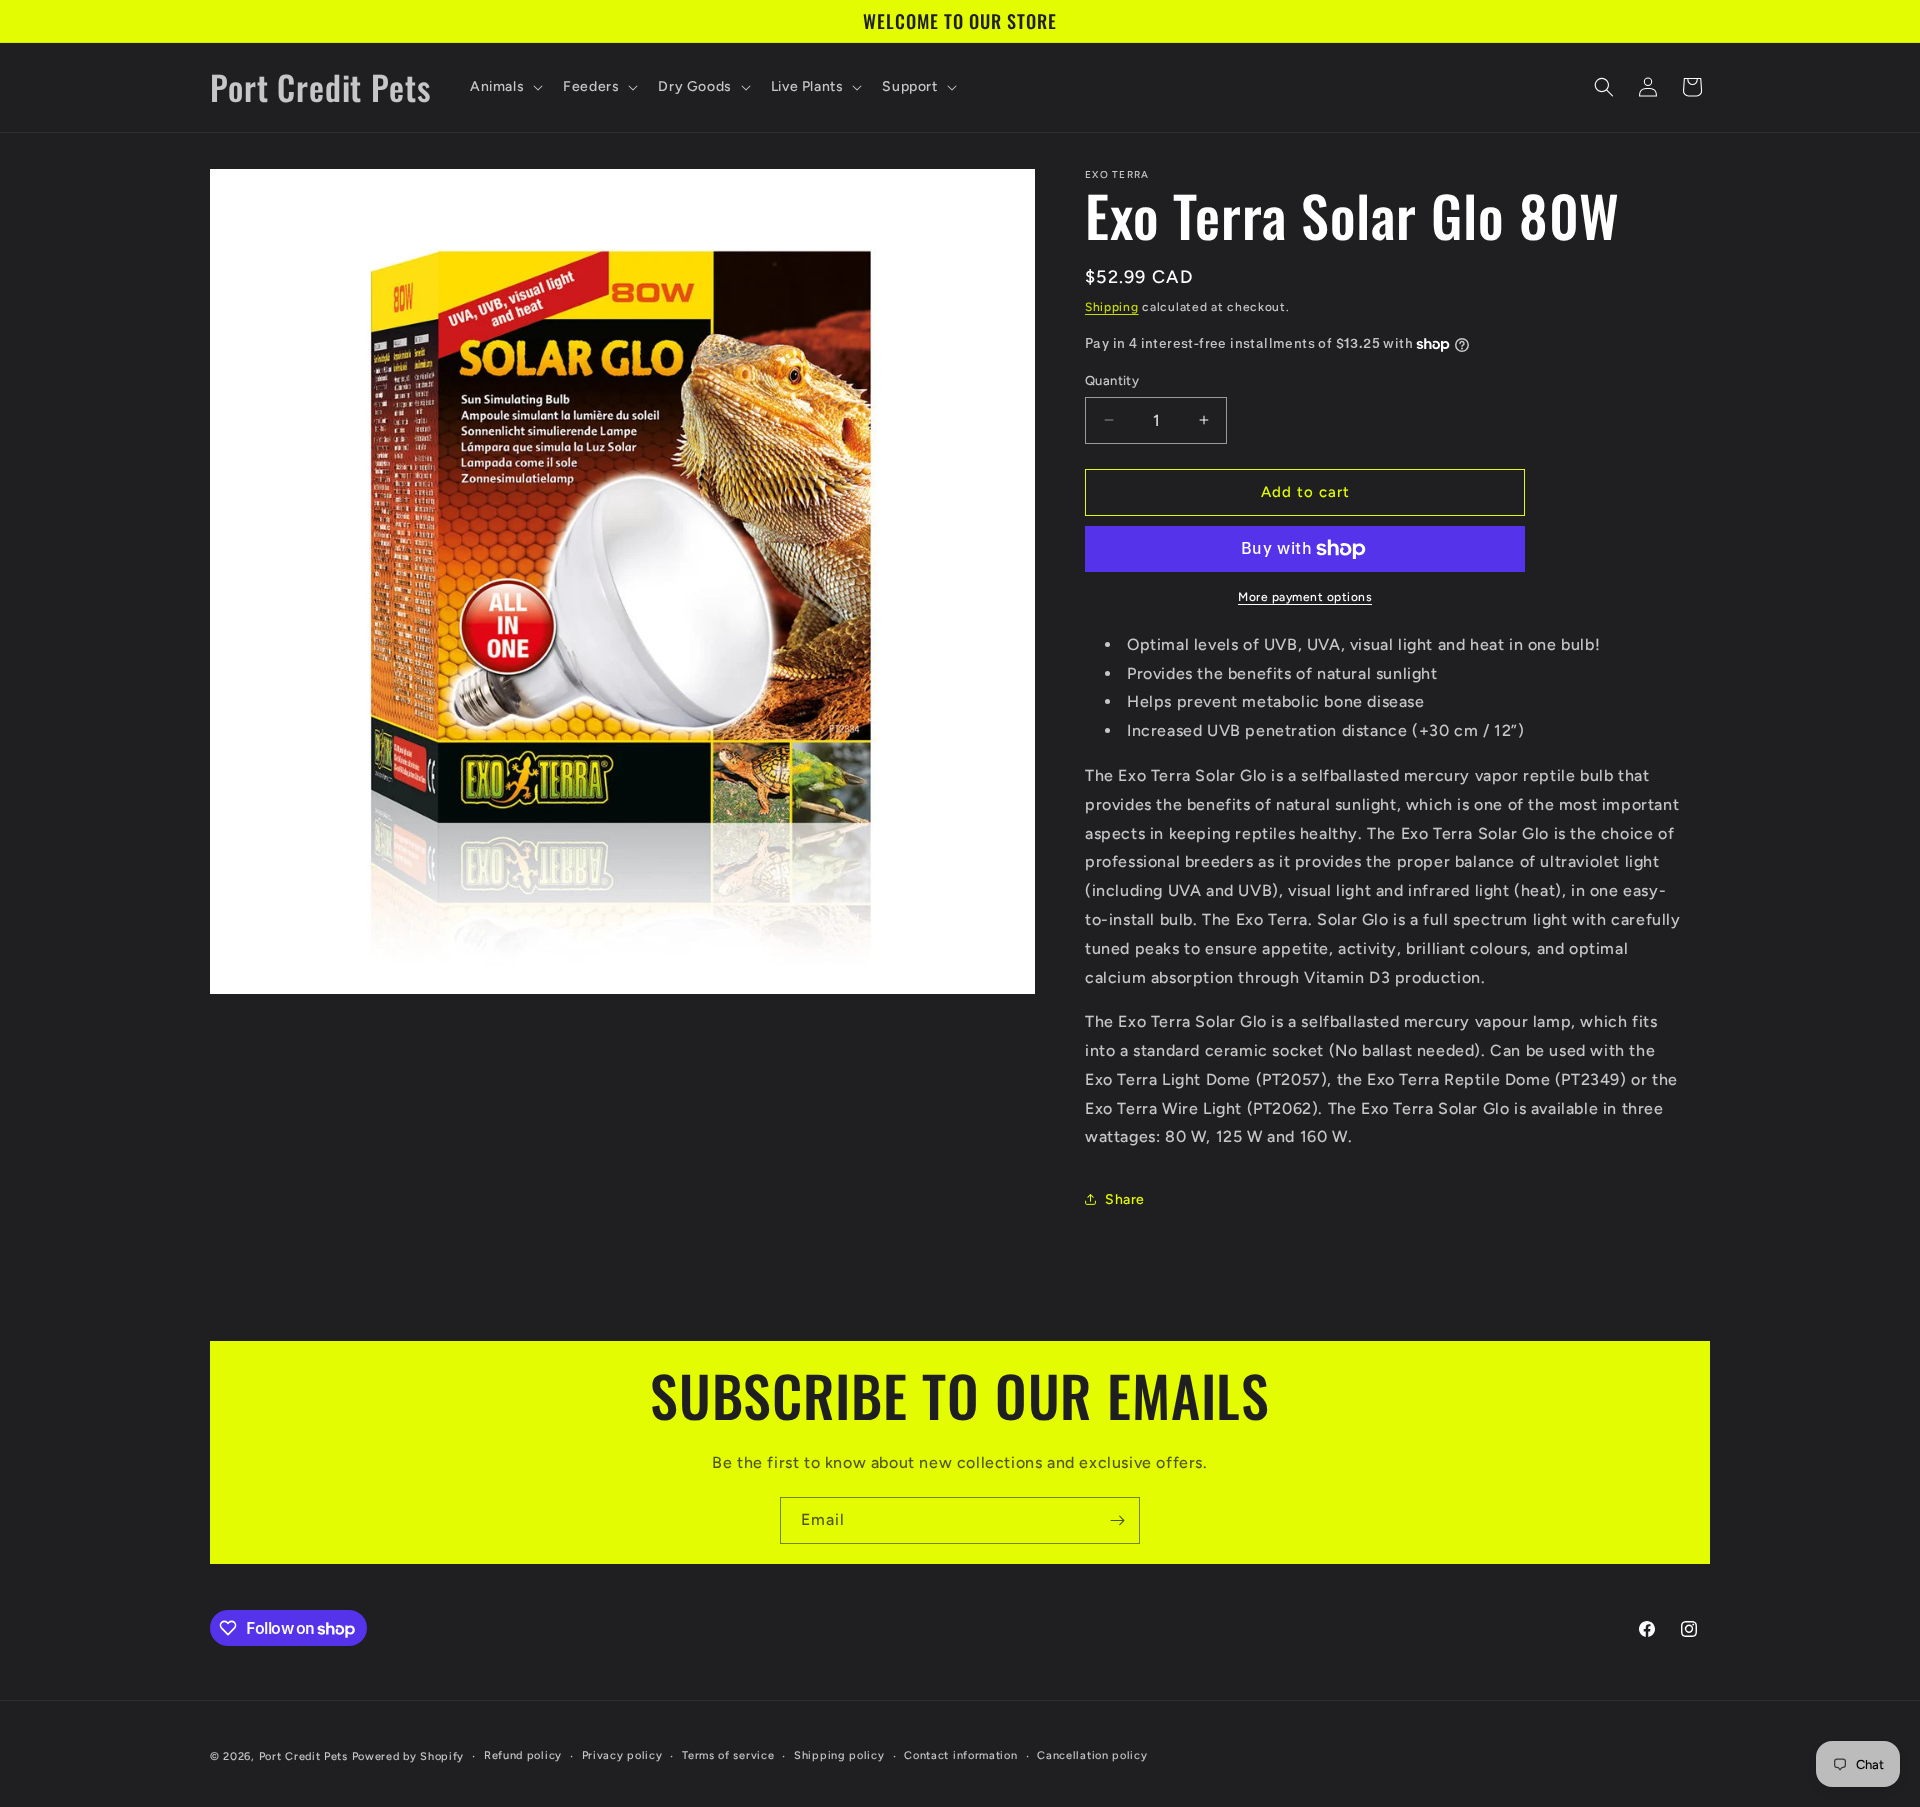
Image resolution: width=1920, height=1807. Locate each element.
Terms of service (728, 1755)
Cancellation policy (1092, 1755)
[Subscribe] (1117, 1520)
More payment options (1305, 597)
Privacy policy (622, 1755)
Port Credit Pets (303, 1756)
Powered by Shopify (408, 1756)
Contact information (960, 1755)
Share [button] (1125, 1199)
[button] (504, 87)
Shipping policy (839, 1755)
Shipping (1112, 307)
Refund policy (523, 1755)
